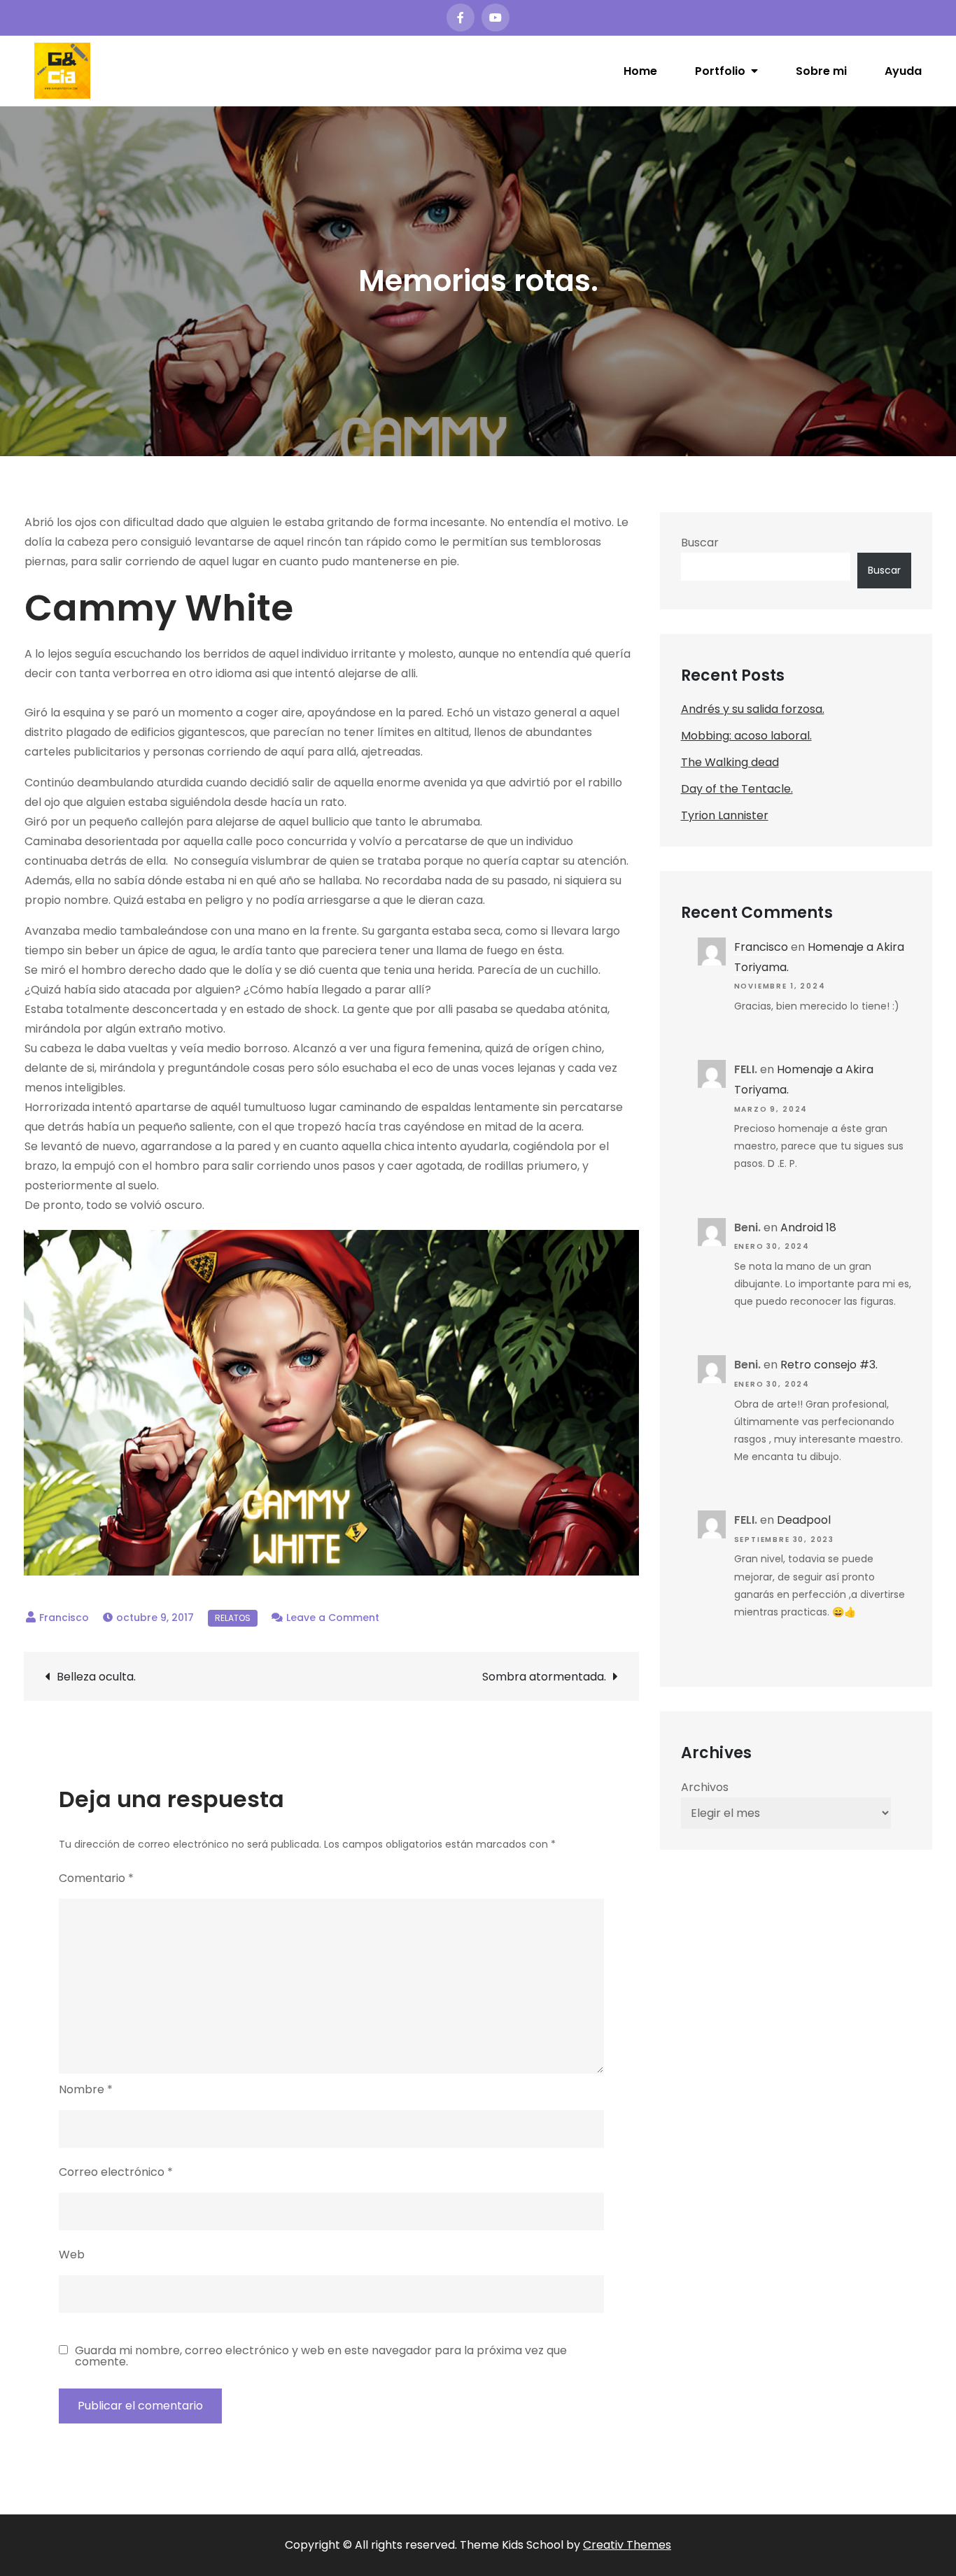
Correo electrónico (116, 2172)
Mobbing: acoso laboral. (746, 736)
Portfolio (720, 71)
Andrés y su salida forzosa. (753, 709)
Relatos (233, 1618)
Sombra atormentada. (544, 1677)
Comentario (96, 1878)
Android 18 (808, 1227)
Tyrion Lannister (725, 815)
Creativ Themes (627, 2545)
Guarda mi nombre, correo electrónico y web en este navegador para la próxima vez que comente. (321, 2356)
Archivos (705, 1787)
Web (72, 2255)
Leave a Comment (333, 1618)
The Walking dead (730, 762)
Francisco (64, 1618)
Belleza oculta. (96, 1677)
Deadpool (804, 1520)
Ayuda (903, 71)
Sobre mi (821, 71)
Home (640, 71)
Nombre (86, 2089)
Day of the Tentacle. (737, 789)
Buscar (700, 543)
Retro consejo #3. (829, 1365)
